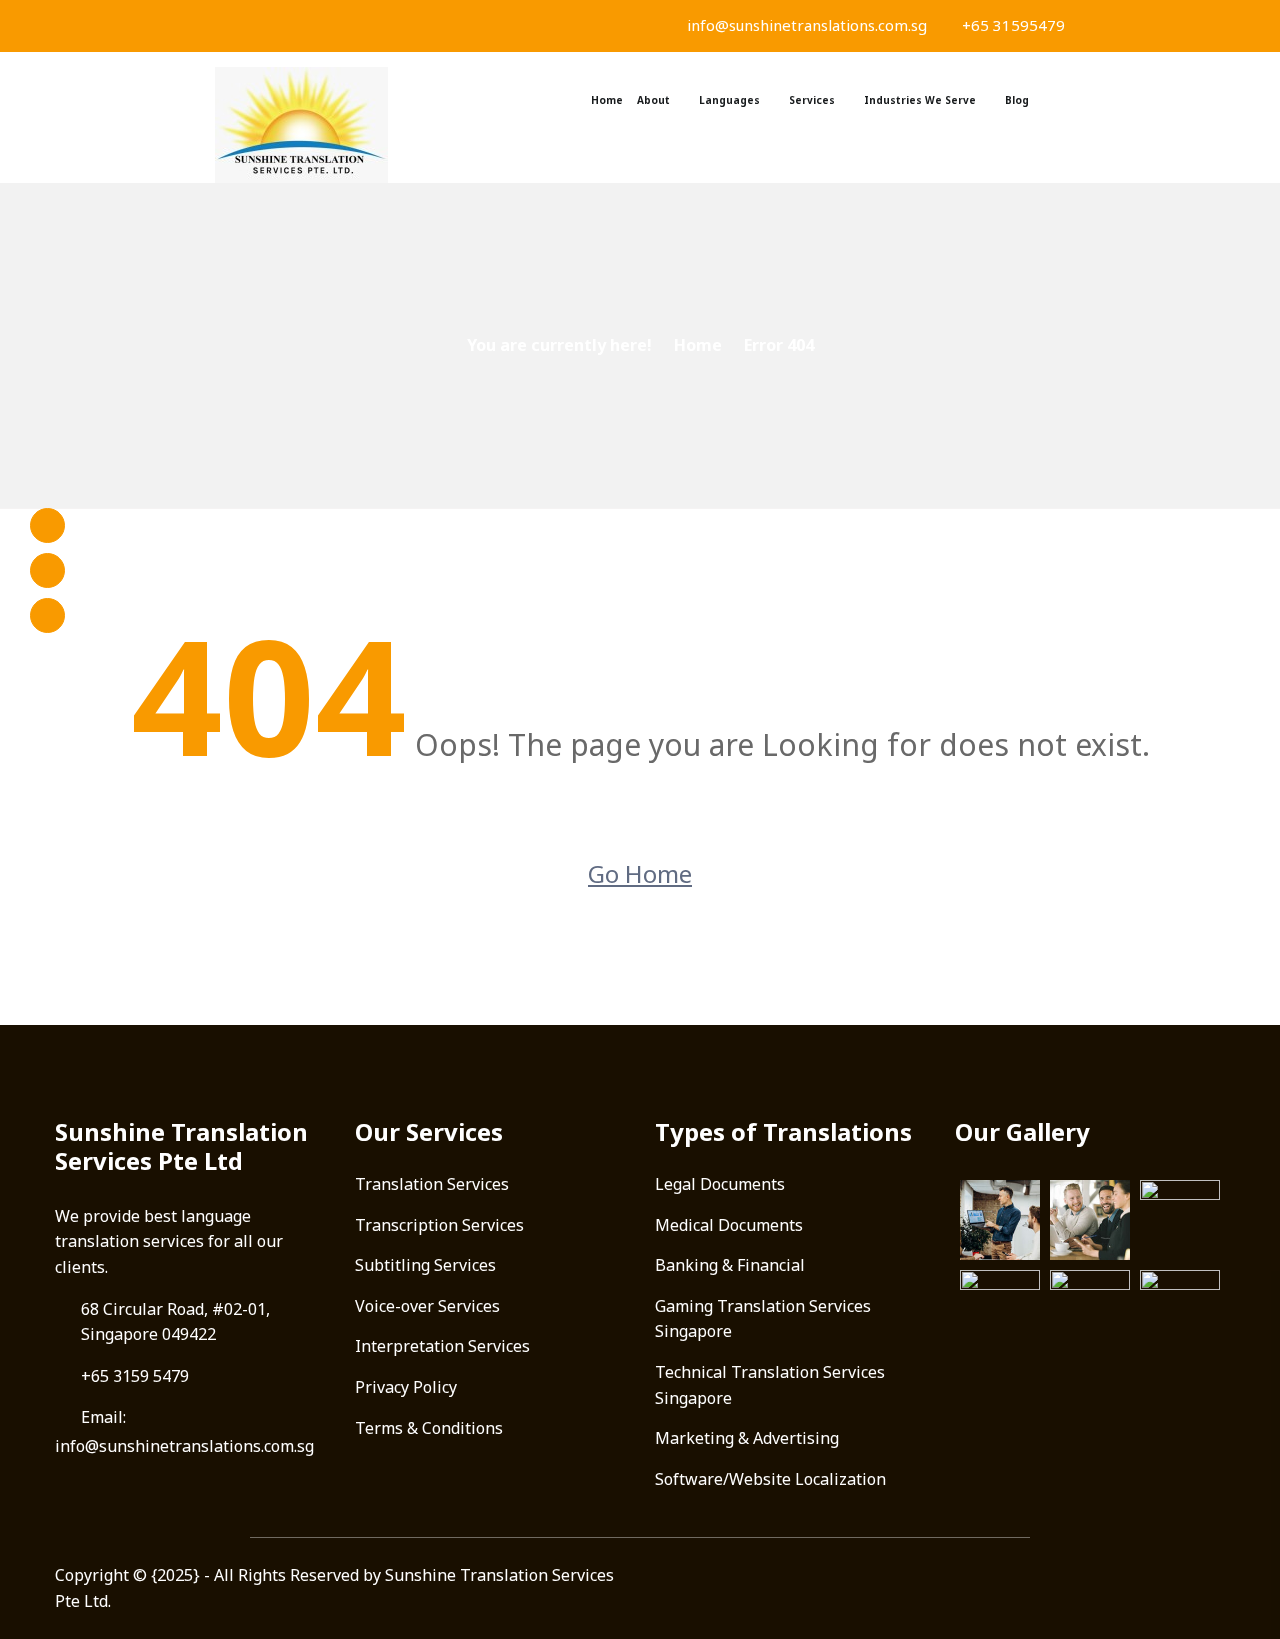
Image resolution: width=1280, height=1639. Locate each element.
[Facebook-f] (47, 525)
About (653, 100)
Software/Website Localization (770, 1479)
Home (607, 100)
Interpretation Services (442, 1346)
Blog (1017, 100)
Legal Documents (720, 1184)
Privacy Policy (406, 1387)
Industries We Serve (920, 100)
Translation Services (432, 1184)
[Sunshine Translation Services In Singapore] (310, 125)
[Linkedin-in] (47, 615)
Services (812, 100)
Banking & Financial (730, 1265)
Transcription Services (439, 1225)
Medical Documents (729, 1225)
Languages (729, 100)
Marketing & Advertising (747, 1438)
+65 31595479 (1011, 25)
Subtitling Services (425, 1265)
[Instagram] (47, 570)
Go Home (640, 873)
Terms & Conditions (429, 1428)
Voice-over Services (427, 1306)
